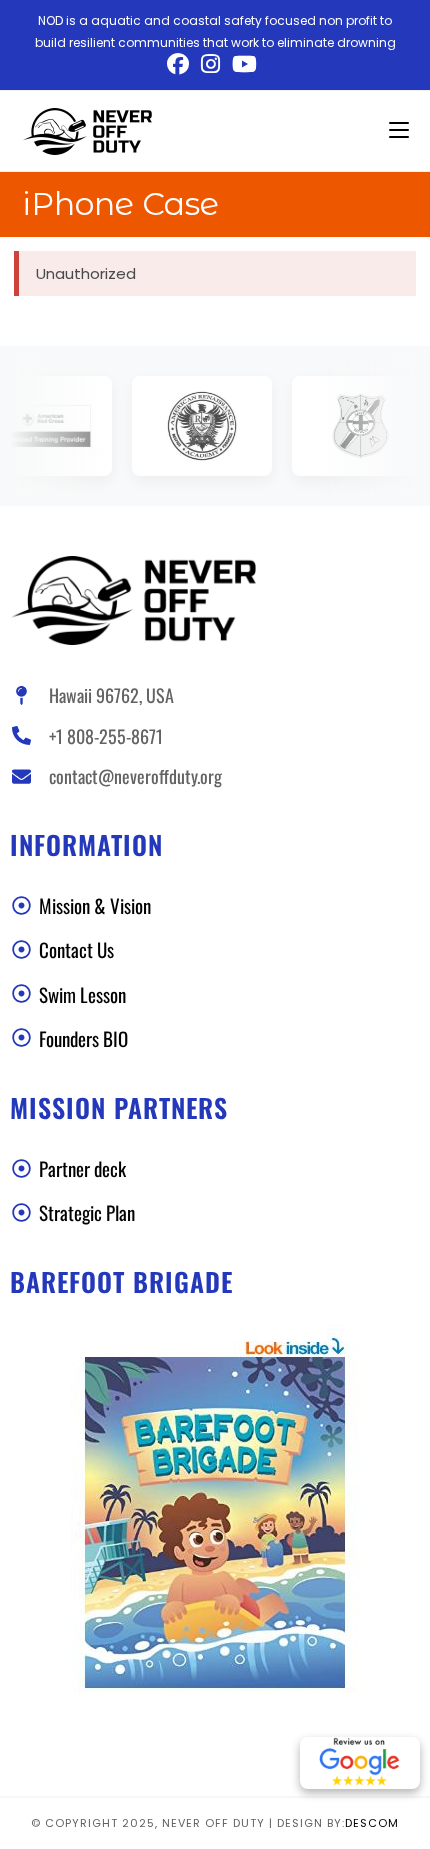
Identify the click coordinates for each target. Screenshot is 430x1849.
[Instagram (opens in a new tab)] (210, 64)
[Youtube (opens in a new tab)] (244, 64)
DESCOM (372, 1823)
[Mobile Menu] (399, 130)
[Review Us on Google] (360, 1763)
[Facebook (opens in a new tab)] (181, 64)
